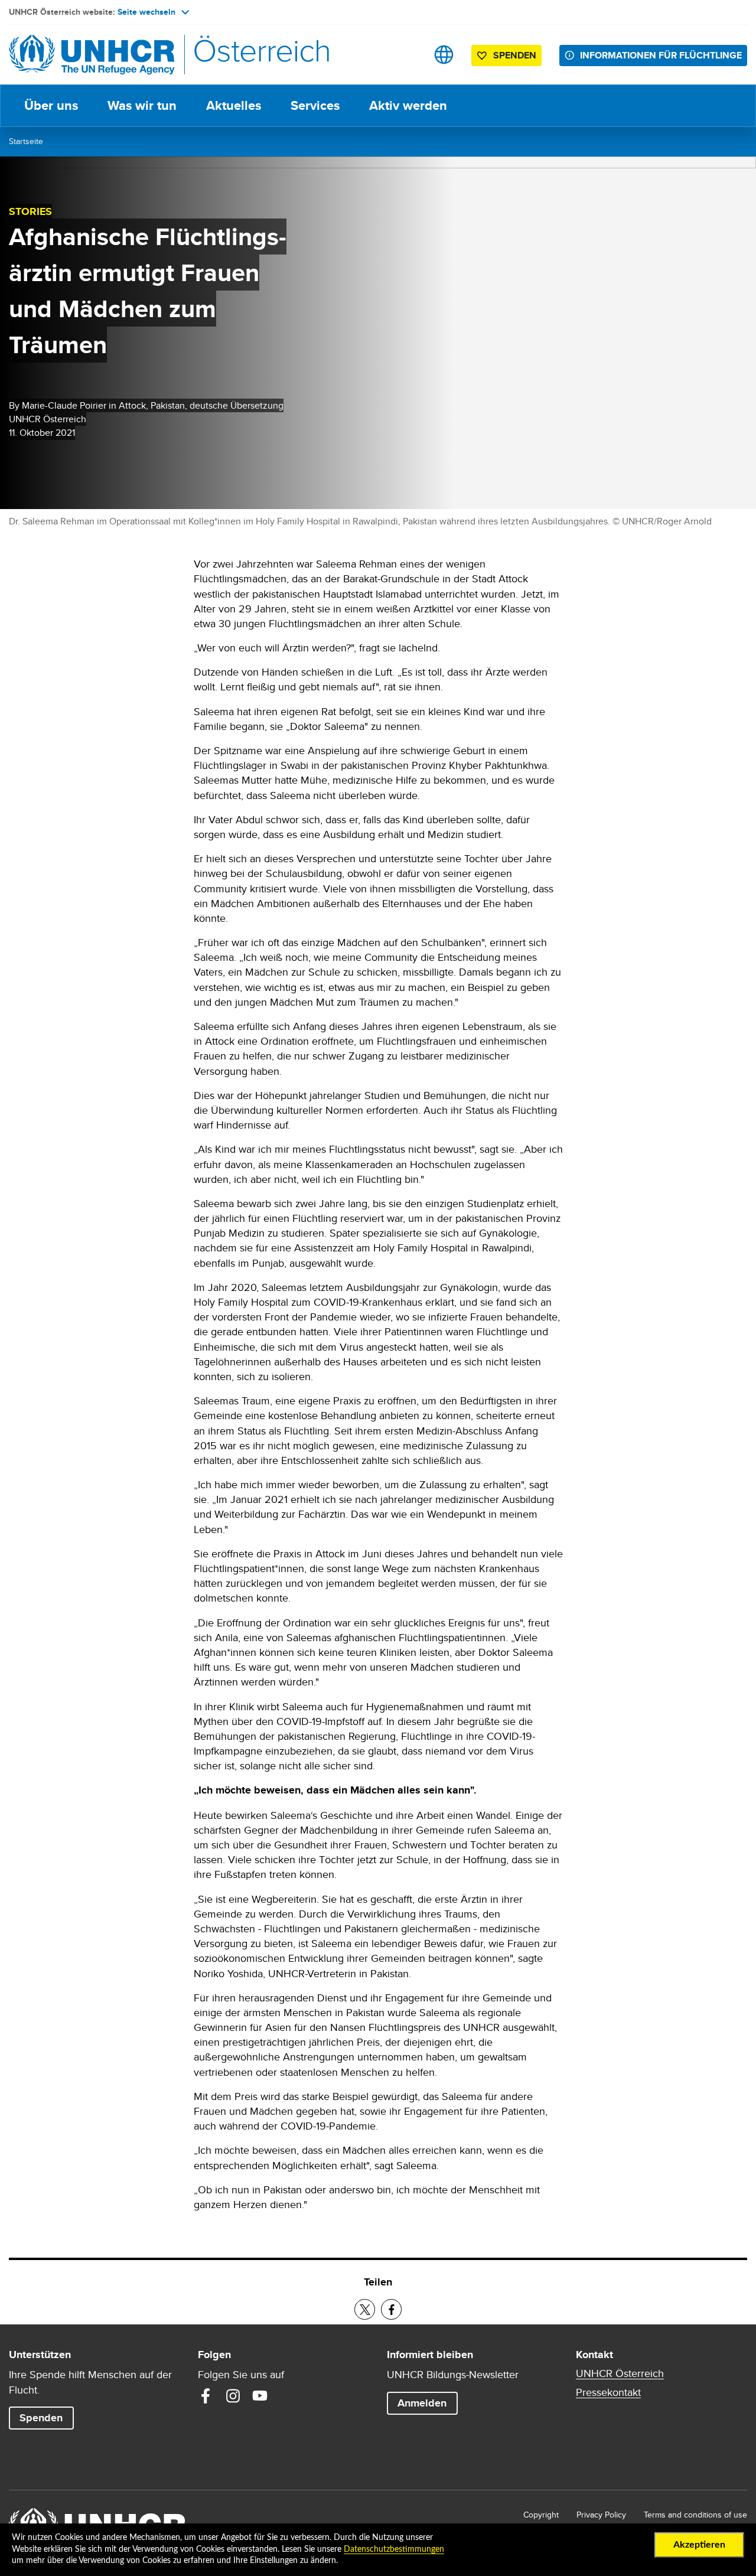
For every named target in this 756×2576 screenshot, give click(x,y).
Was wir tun (142, 105)
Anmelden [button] (422, 2403)
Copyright (541, 2515)
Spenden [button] (515, 55)
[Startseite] (92, 55)
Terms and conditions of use (695, 2515)
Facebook (206, 2396)
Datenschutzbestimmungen (394, 2549)
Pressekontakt (608, 2392)
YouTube (260, 2396)
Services (315, 105)
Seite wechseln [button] (146, 12)
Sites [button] (444, 55)
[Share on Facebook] (391, 2309)
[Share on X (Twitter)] (365, 2309)
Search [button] (407, 55)
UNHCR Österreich (620, 2373)
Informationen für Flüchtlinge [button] (661, 55)
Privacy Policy (601, 2515)
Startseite (26, 141)
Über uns (51, 105)
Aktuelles (234, 105)
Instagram (233, 2396)
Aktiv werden (408, 105)
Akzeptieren (699, 2545)
